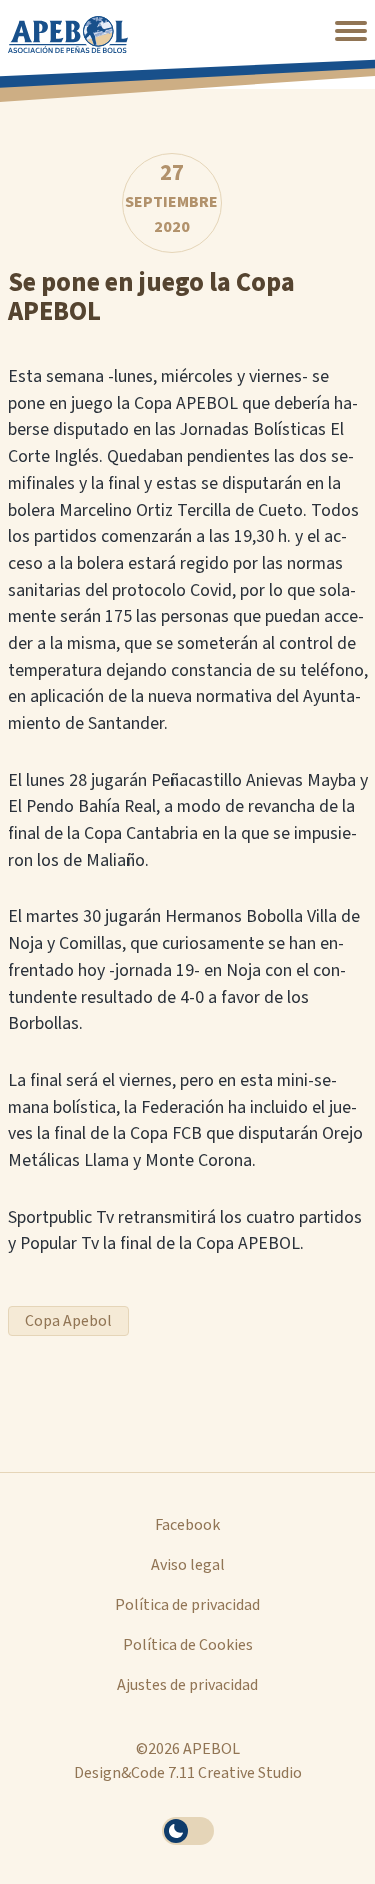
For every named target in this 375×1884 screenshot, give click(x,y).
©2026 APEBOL (188, 1749)
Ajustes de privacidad (187, 1685)
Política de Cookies (188, 1645)
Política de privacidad (187, 1605)
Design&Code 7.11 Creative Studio (188, 1773)
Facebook (187, 1525)
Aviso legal (188, 1565)
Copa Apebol (68, 1321)
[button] (351, 31)
